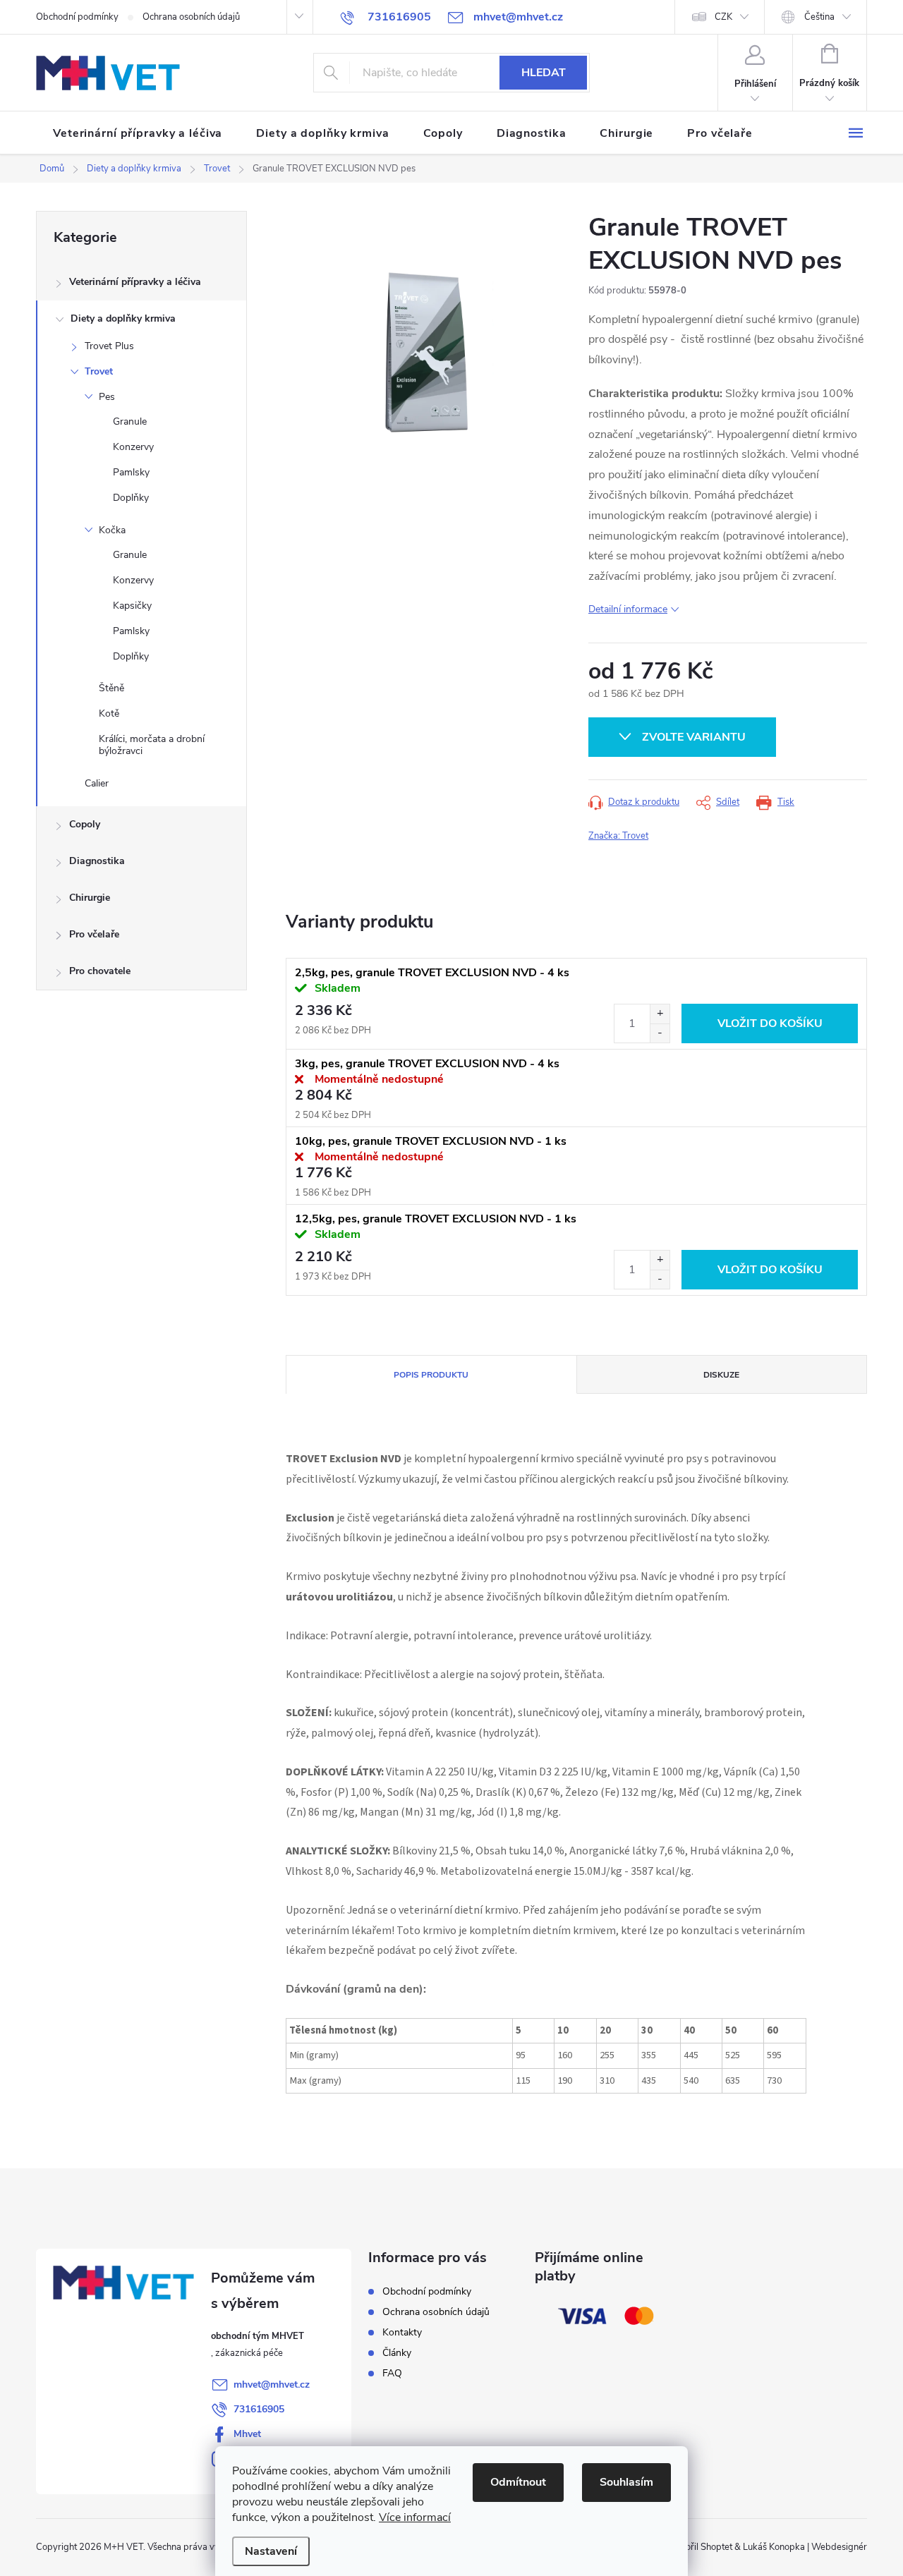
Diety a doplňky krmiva (123, 318)
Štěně (111, 688)
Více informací (415, 2517)
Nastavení (271, 2551)
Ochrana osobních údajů (191, 17)
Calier (97, 783)
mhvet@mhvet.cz (272, 2384)
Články (397, 2353)
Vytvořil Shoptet (699, 2547)
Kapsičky (132, 606)
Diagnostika (97, 861)
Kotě (109, 713)
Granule (130, 421)
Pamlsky (131, 472)
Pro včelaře (94, 934)
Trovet (99, 371)
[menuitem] (138, 133)
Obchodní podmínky (77, 17)
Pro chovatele (100, 971)
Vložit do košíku (770, 1023)
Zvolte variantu (694, 737)
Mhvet (247, 2434)
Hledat (544, 73)
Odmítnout (518, 2482)
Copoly (85, 824)
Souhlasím (626, 2482)
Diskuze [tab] (721, 1375)
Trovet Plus (109, 346)
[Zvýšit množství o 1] (660, 1014)
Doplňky (131, 498)
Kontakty (402, 2332)
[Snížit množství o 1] (660, 1033)
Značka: (618, 836)
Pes (107, 397)
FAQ (392, 2373)
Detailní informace (628, 609)
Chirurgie (90, 898)
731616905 (259, 2409)
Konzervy (133, 447)
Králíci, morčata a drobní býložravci (152, 745)
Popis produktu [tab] (431, 1375)
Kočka (112, 530)
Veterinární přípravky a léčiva (135, 282)
